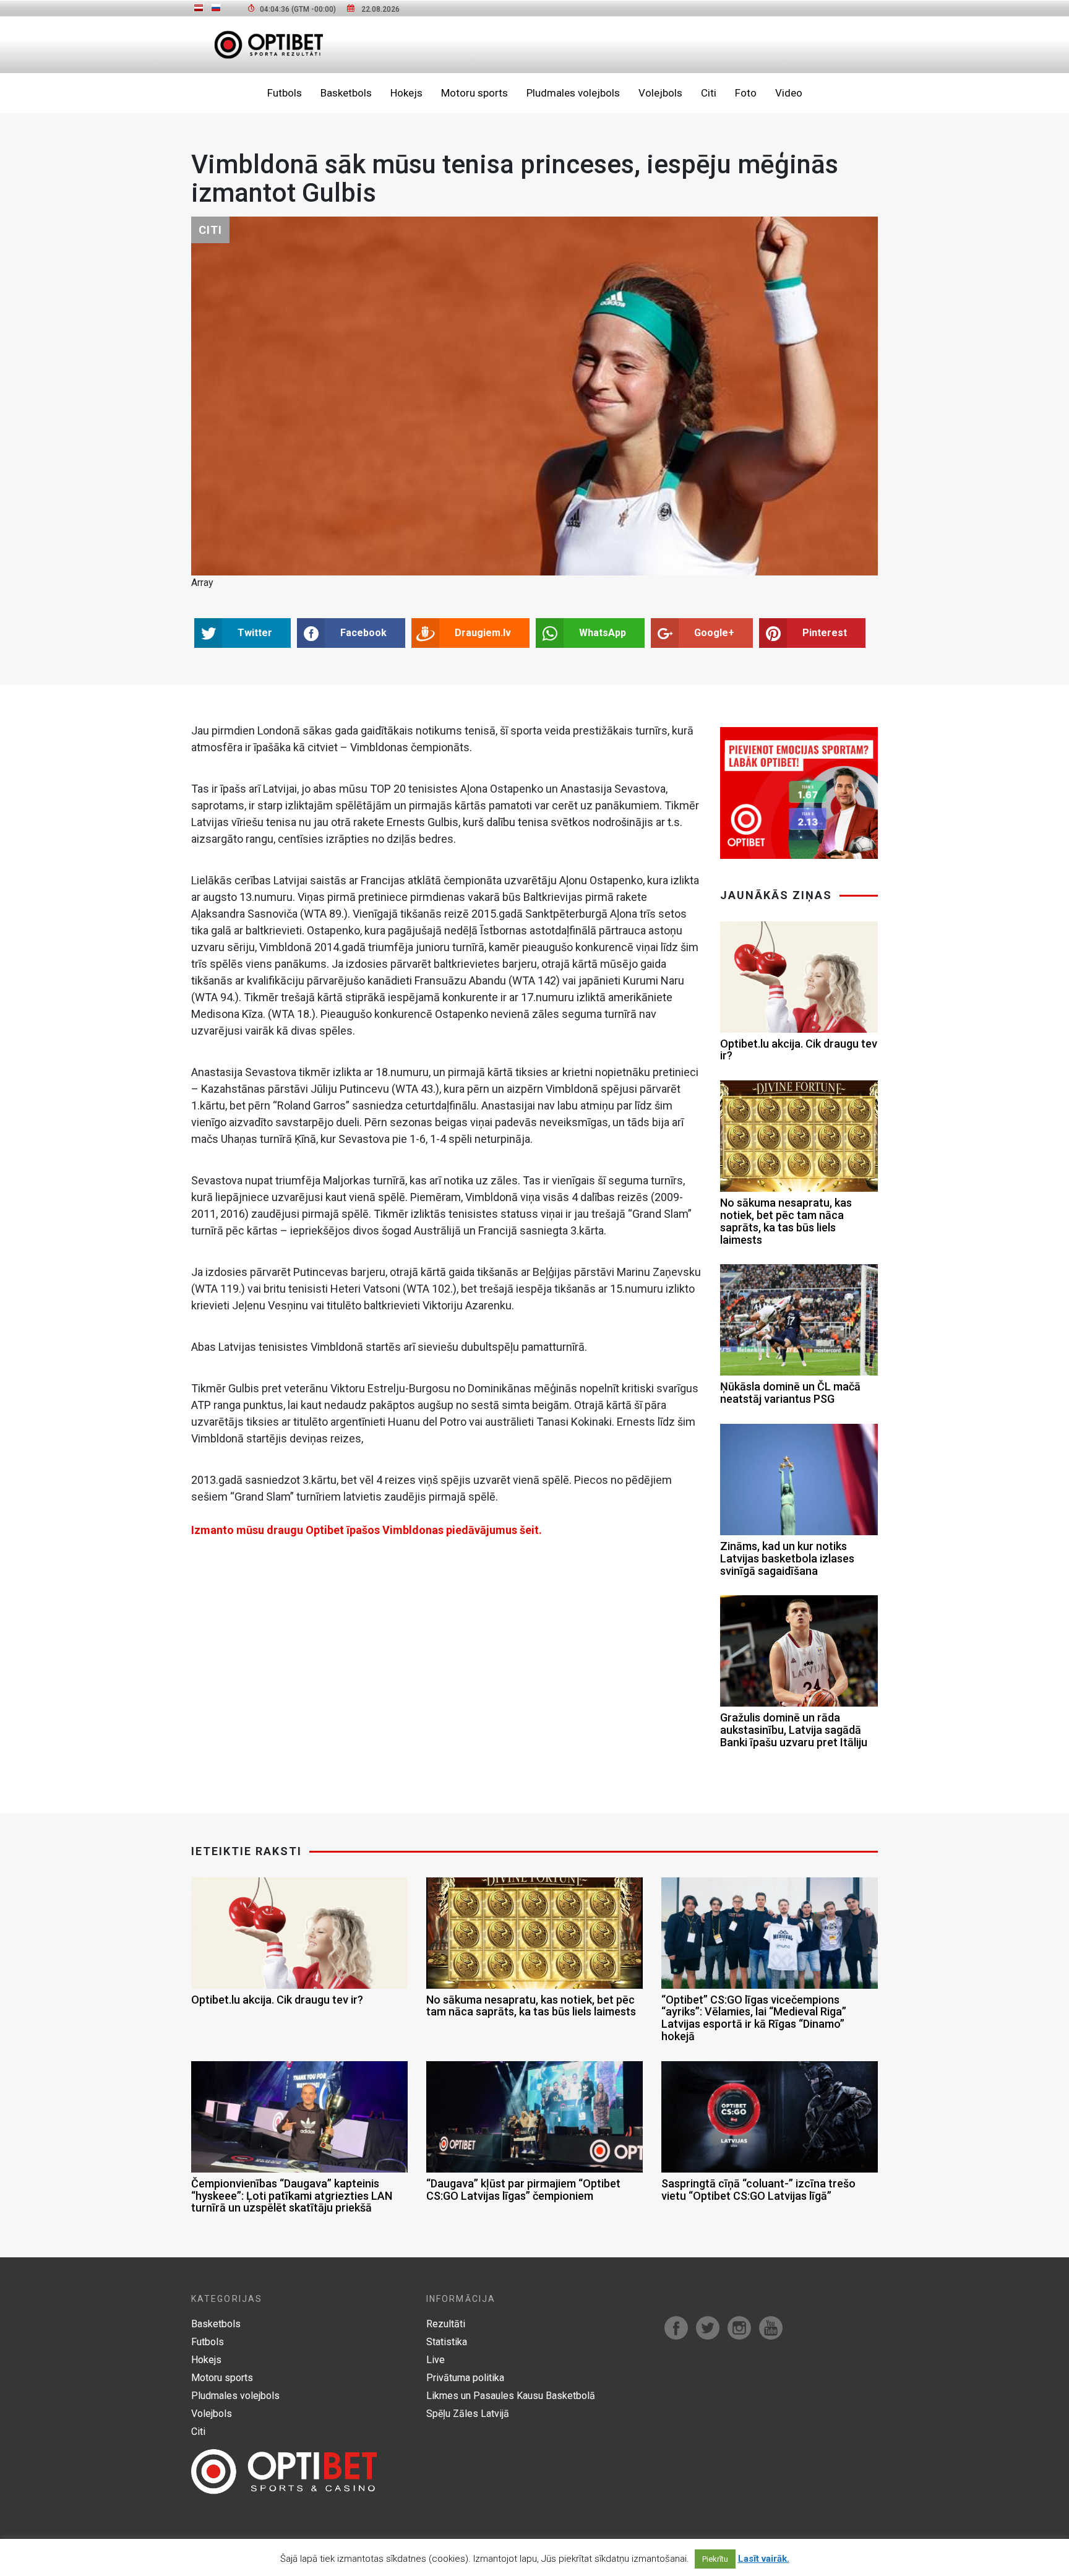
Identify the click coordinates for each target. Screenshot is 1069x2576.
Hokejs (406, 93)
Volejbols (660, 93)
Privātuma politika (465, 2378)
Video (789, 93)
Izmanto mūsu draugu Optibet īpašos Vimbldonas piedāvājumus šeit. (367, 1530)
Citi (709, 93)
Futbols (285, 93)
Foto (746, 93)
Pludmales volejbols (573, 93)
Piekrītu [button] (715, 2559)
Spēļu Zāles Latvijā (468, 2414)
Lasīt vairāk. (764, 2559)
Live (436, 2360)
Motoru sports (474, 93)
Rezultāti (446, 2324)
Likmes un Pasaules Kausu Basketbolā (511, 2396)
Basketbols (346, 93)
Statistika (447, 2342)
